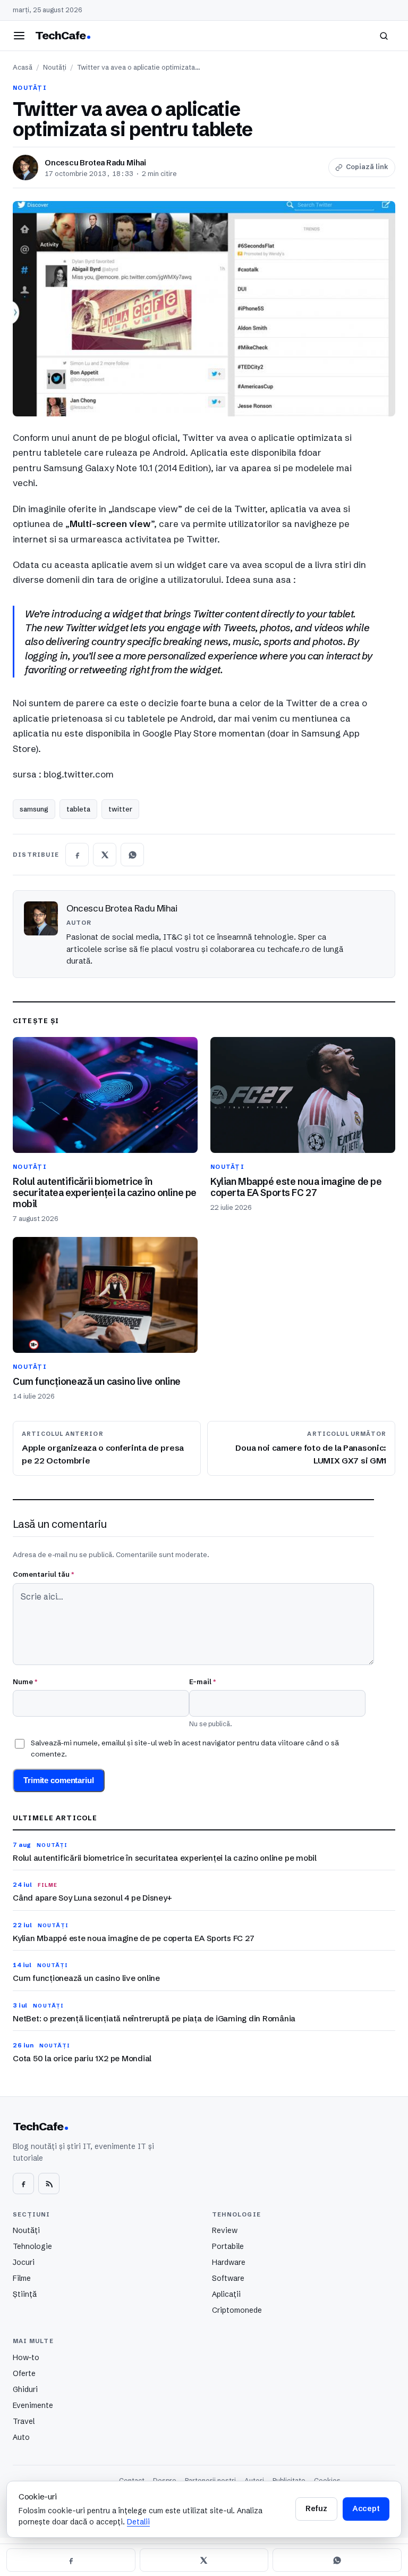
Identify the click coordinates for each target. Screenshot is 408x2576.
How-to (26, 2357)
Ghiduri (25, 2389)
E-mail (202, 1682)
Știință (25, 2294)
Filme (22, 2278)
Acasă (23, 67)
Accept (366, 2508)
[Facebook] (23, 2184)
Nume (25, 1682)
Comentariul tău (43, 1574)
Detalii (138, 2522)
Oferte (24, 2373)
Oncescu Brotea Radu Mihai (95, 163)
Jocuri (24, 2262)
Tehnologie (32, 2246)
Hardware (229, 2262)
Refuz (316, 2508)
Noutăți (55, 67)
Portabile (228, 2246)
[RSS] (49, 2184)
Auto (21, 2437)
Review (225, 2230)
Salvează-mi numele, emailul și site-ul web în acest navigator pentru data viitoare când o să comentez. (185, 1748)
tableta (78, 809)
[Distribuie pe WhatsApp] (132, 855)
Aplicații (226, 2294)
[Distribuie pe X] (105, 855)
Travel (24, 2421)
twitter (120, 809)
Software (228, 2278)
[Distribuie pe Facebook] (77, 855)
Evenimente (33, 2405)
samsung (34, 809)
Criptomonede (237, 2310)
